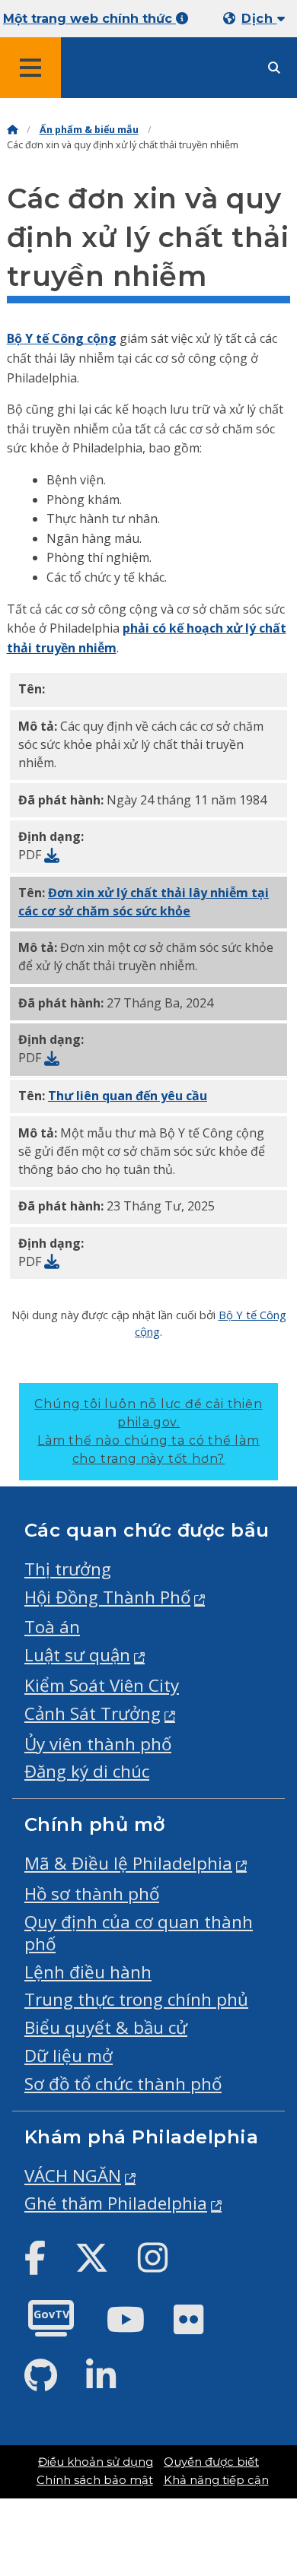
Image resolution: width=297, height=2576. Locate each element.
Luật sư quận (77, 1655)
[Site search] (274, 68)
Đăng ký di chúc (87, 1771)
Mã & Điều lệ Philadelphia (128, 1863)
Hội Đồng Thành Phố (107, 1597)
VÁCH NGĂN (73, 2176)
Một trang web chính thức (89, 19)
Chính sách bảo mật (95, 2480)
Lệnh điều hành (88, 1972)
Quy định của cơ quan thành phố (139, 1933)
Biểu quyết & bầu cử (106, 2027)
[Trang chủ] (12, 130)
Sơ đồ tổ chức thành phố (123, 2084)
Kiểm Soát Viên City (102, 1685)
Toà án (52, 1627)
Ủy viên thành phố (98, 1744)
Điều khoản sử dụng (96, 2462)
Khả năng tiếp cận (216, 2480)
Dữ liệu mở (69, 2056)
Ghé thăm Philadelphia (116, 2203)
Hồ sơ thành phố (92, 1894)
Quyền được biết (211, 2462)
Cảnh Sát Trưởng (93, 1713)
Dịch (259, 19)
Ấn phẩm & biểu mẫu (89, 130)
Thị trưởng (68, 1569)
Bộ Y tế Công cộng (62, 338)
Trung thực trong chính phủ (136, 1999)
